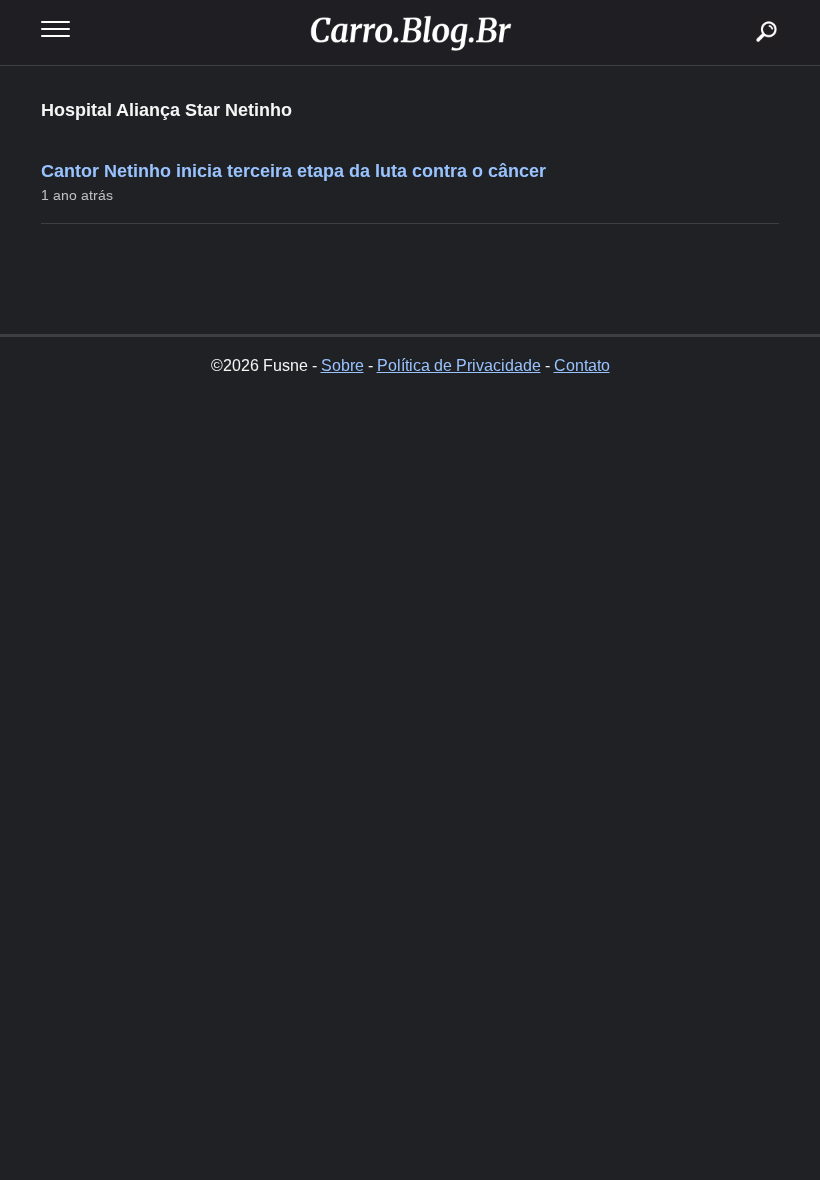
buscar (736, 7)
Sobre (342, 365)
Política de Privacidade (459, 365)
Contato (582, 365)
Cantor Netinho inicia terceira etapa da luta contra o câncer (293, 171)
